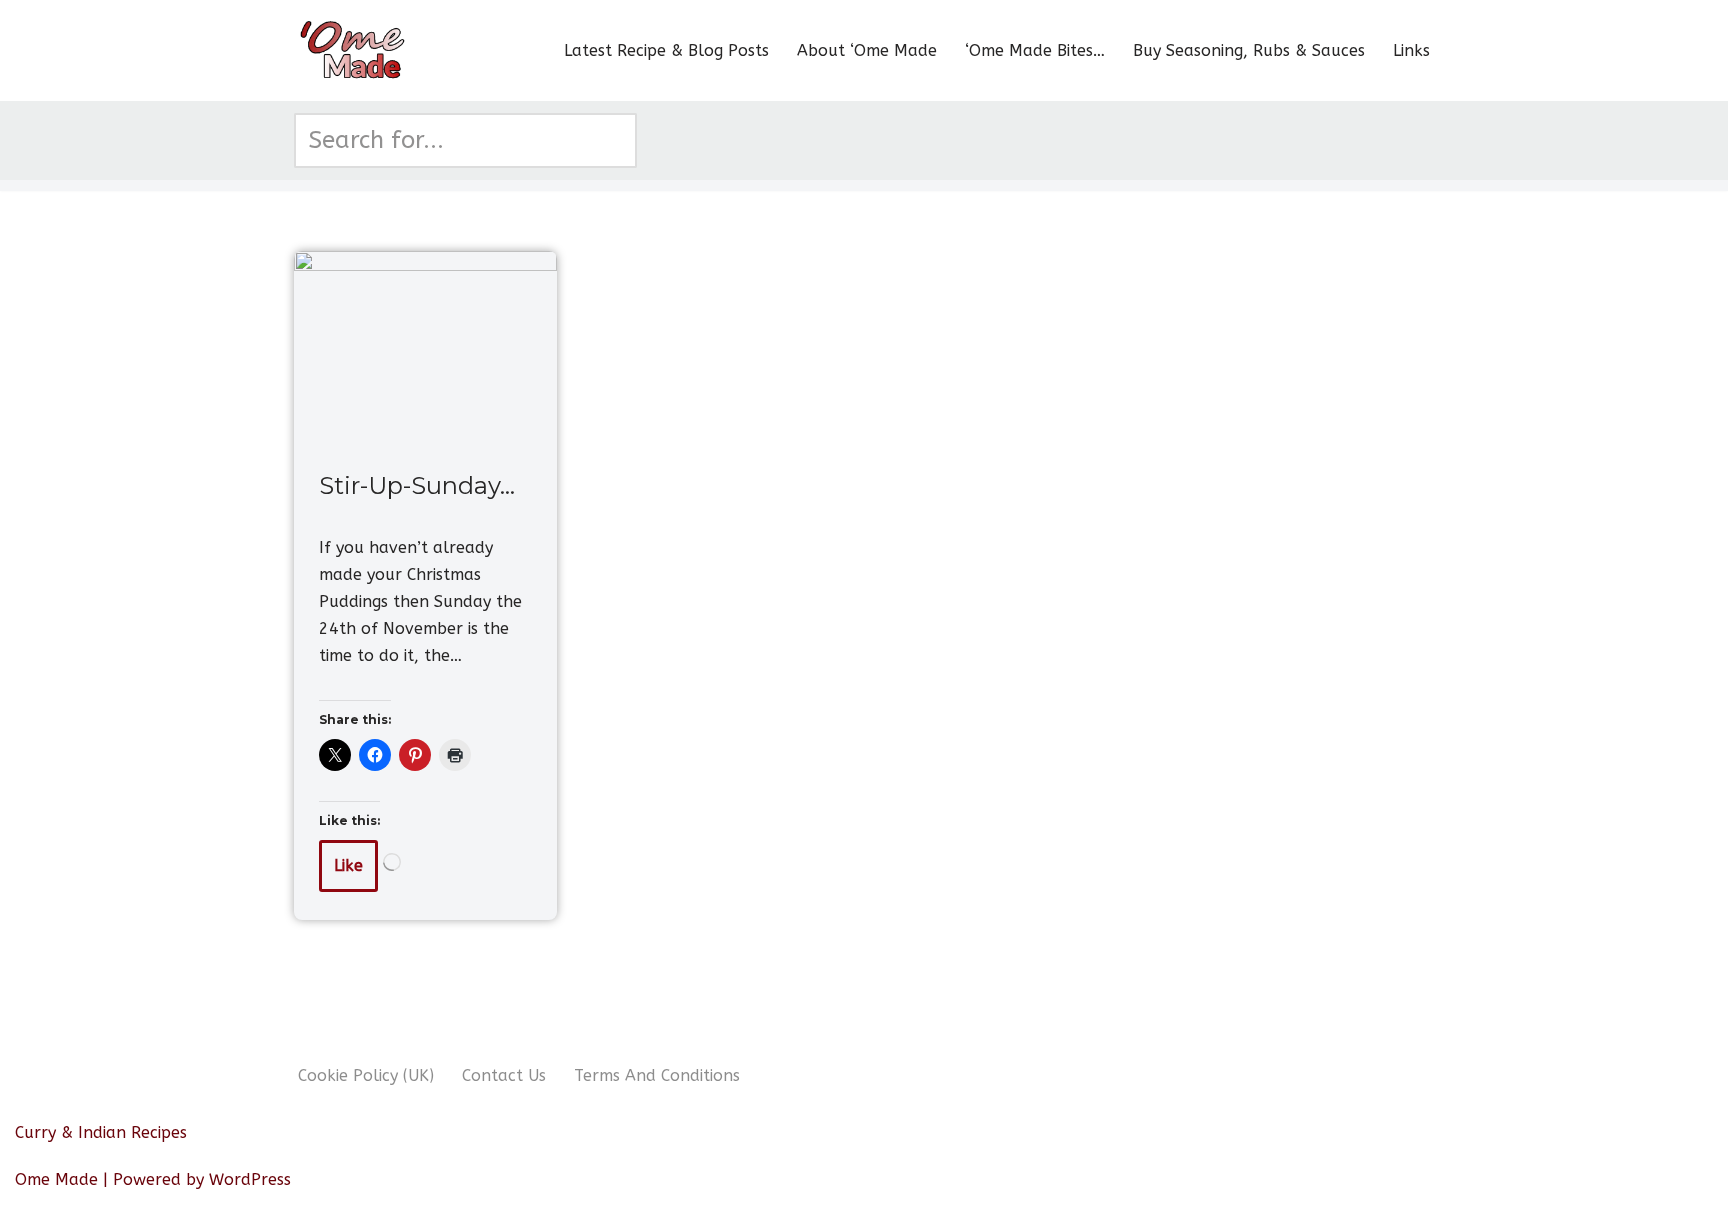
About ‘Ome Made (867, 50)
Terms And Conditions (657, 1075)
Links (1411, 50)
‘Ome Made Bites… (1035, 50)
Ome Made (56, 1179)
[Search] (614, 140)
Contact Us (504, 1075)
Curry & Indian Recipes (101, 1132)
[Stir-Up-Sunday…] (425, 349)
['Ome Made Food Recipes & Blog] (354, 50)
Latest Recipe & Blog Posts (666, 50)
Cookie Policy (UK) (366, 1075)
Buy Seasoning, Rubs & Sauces (1249, 50)
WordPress (250, 1179)
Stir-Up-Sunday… (417, 485)
